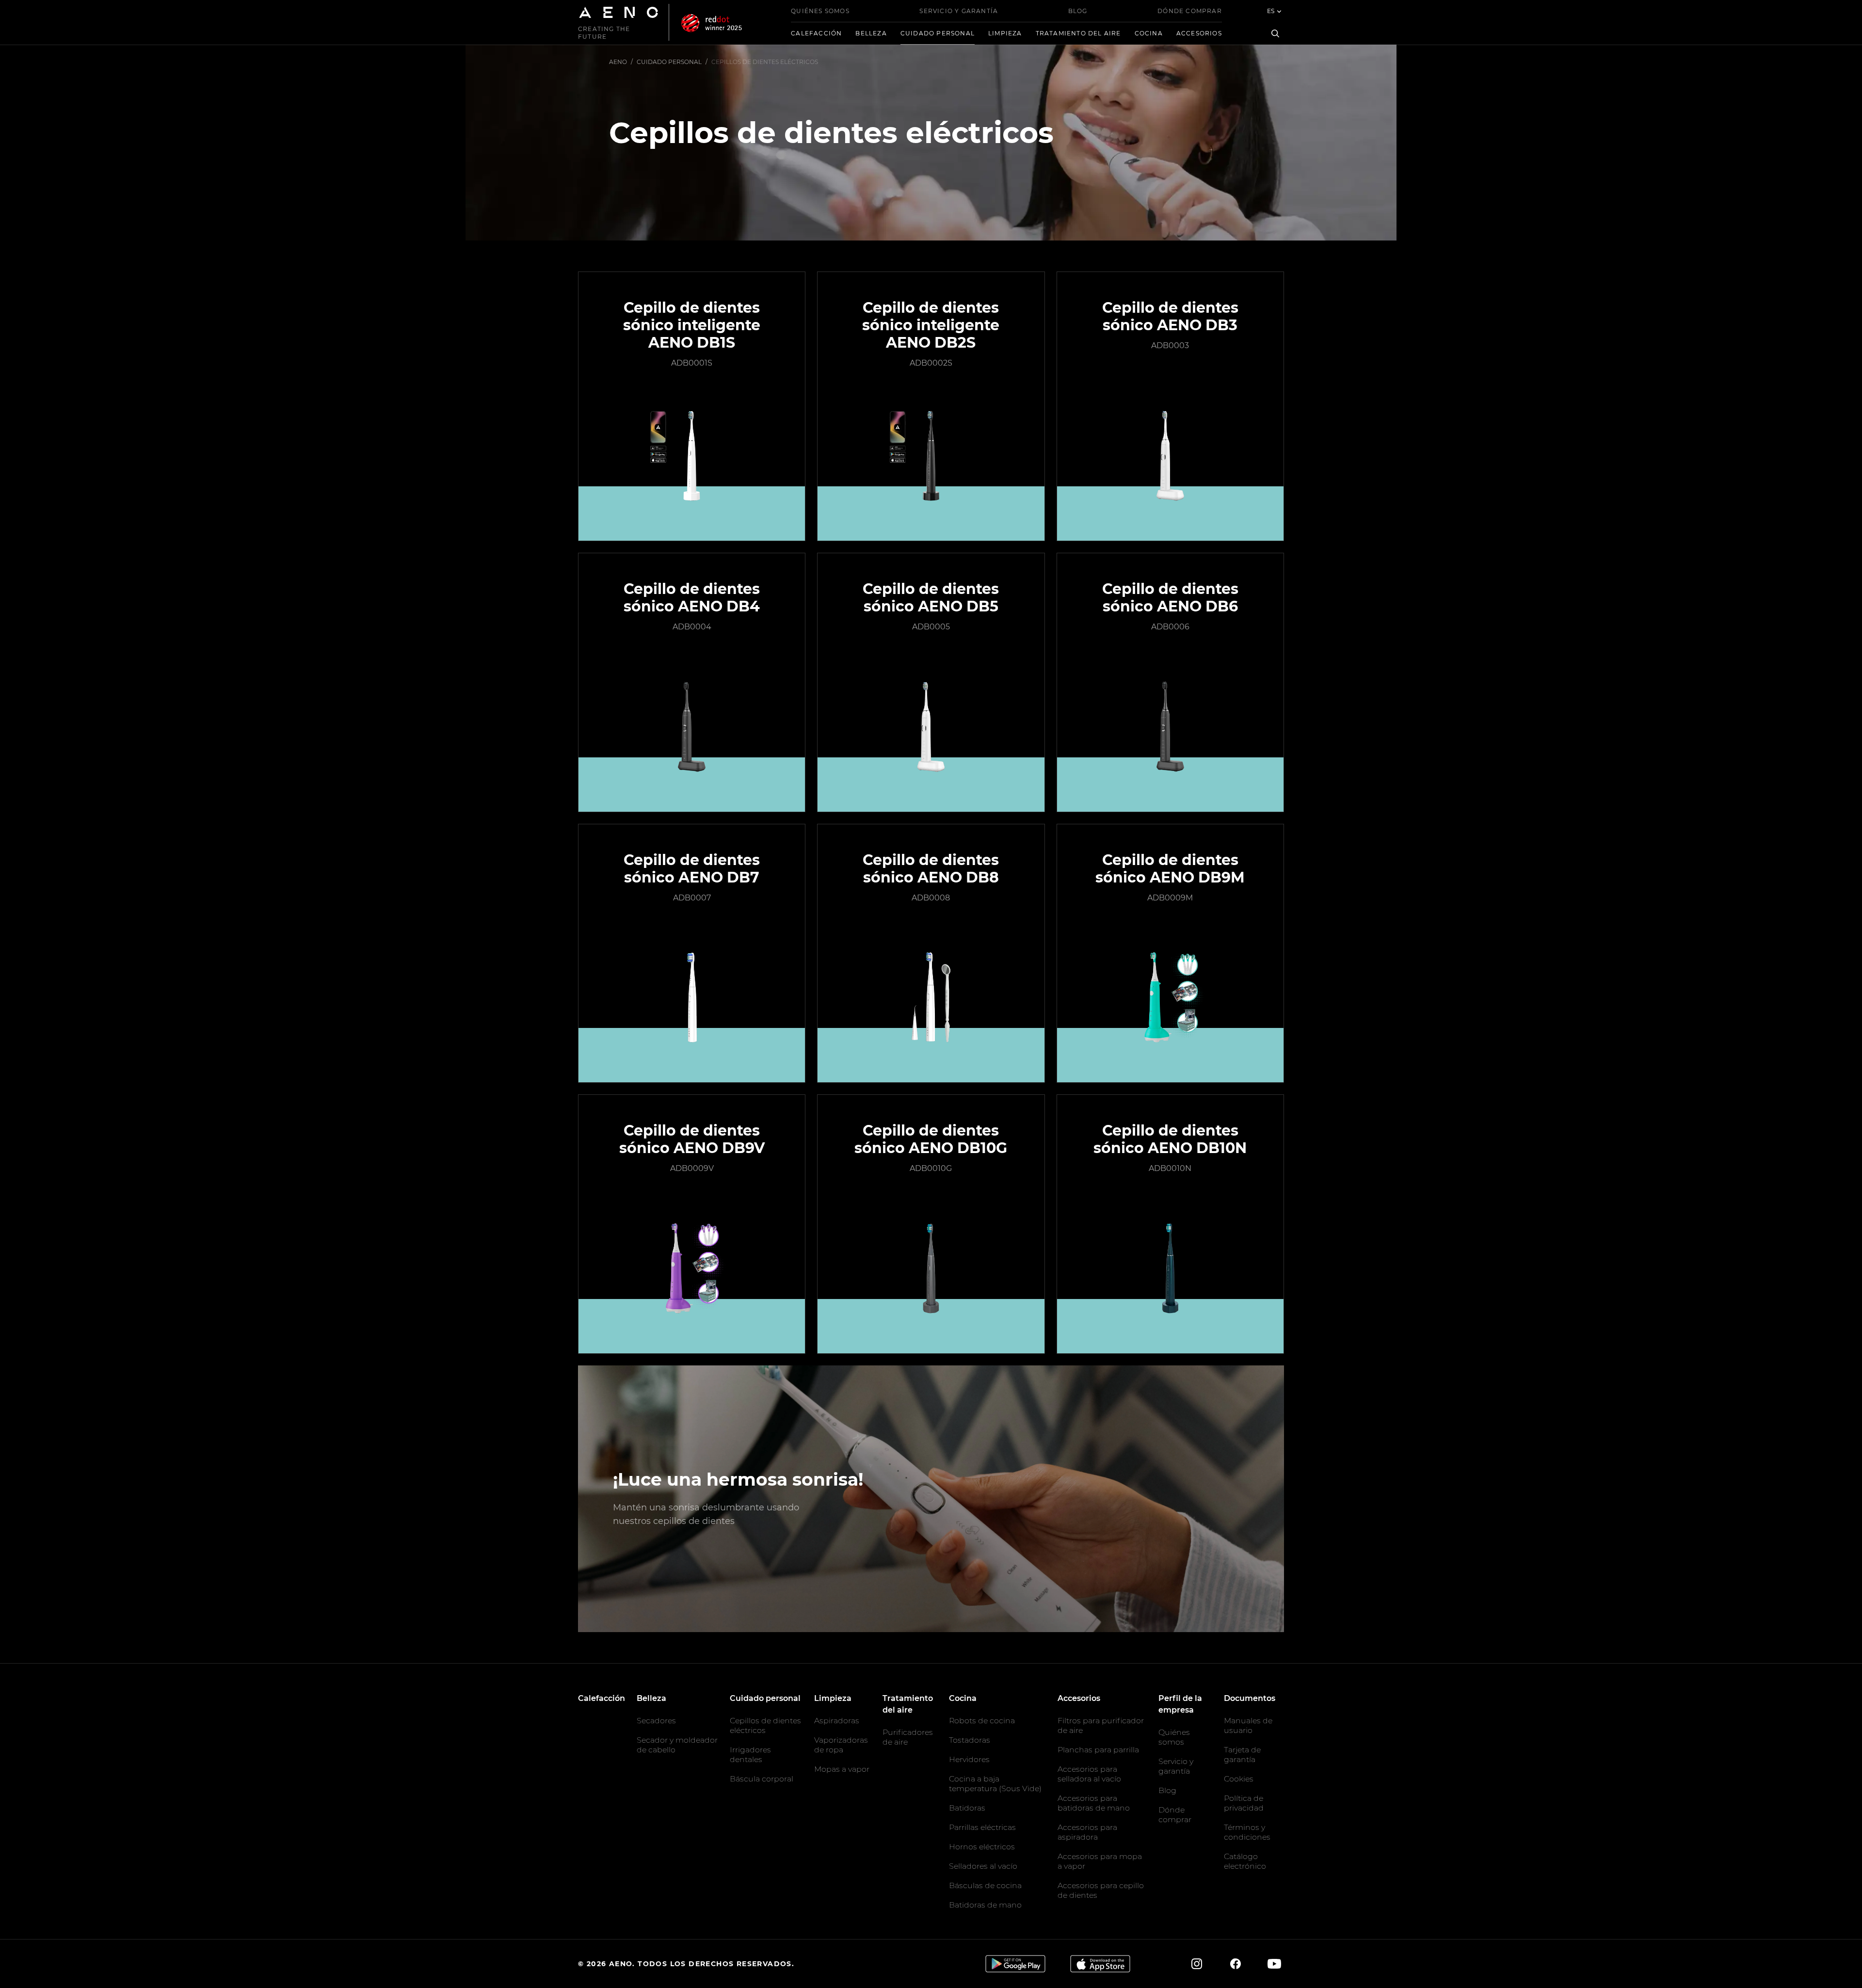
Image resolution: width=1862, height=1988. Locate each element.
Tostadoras (970, 1740)
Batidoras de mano (985, 1905)
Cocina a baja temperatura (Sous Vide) (995, 1784)
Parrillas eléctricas (982, 1827)
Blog (1078, 11)
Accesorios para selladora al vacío (1089, 1774)
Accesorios (1199, 33)
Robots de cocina (982, 1721)
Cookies (1239, 1779)
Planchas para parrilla (1098, 1750)
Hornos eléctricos (982, 1847)
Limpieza (1005, 33)
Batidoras (967, 1808)
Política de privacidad (1244, 1803)
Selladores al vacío (983, 1866)
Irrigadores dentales (750, 1755)
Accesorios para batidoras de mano (1094, 1803)
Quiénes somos (820, 11)
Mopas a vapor (842, 1769)
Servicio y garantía (959, 11)
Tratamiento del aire (1078, 33)
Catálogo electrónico (1245, 1861)
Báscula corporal (762, 1779)
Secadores (656, 1721)
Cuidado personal (938, 33)
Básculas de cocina (985, 1885)
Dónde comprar (1190, 11)
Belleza (871, 33)
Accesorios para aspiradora (1087, 1832)
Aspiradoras (837, 1721)
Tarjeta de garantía (1242, 1755)
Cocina (1149, 33)
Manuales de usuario (1248, 1725)
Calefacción (816, 33)
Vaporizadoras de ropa (841, 1745)
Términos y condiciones (1247, 1832)
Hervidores (969, 1759)
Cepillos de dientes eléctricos (765, 1725)
